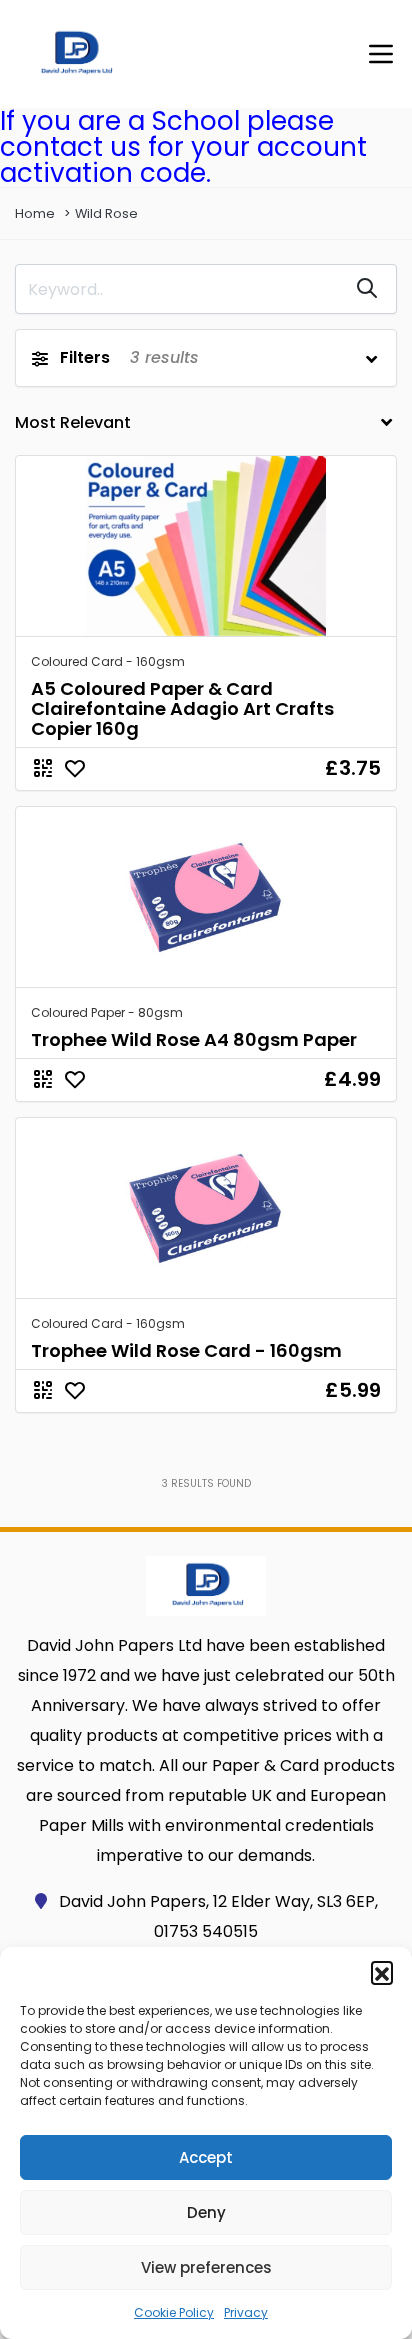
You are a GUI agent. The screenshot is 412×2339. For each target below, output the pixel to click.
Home (35, 213)
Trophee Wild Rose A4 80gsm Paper (194, 1039)
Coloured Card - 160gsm (108, 661)
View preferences (206, 2267)
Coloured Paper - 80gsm (107, 1012)
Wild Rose (106, 213)
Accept (206, 2157)
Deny (206, 2212)
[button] (382, 1972)
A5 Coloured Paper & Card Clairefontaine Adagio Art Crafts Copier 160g (182, 708)
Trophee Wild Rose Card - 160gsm (186, 1350)
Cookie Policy (174, 2312)
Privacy (246, 2312)
